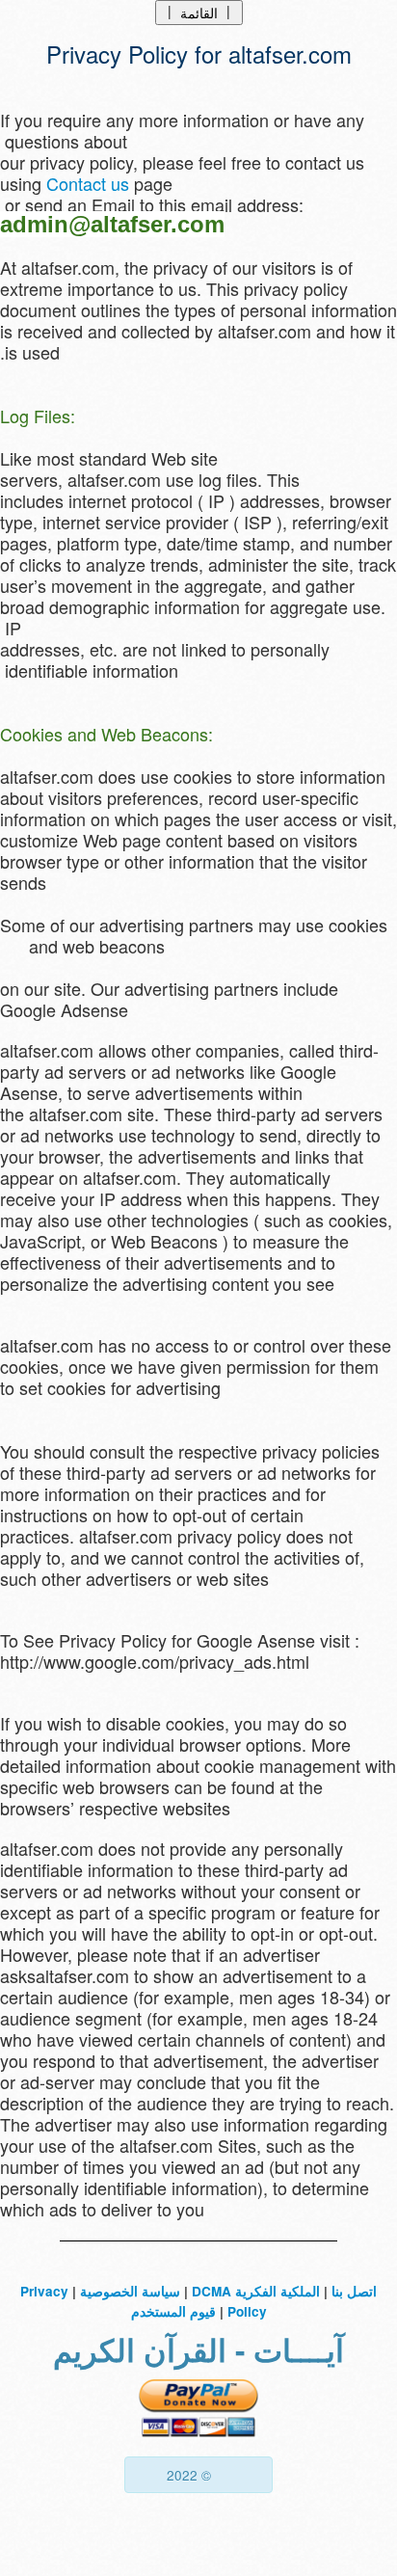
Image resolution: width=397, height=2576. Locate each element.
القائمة (199, 12)
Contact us (88, 183)
